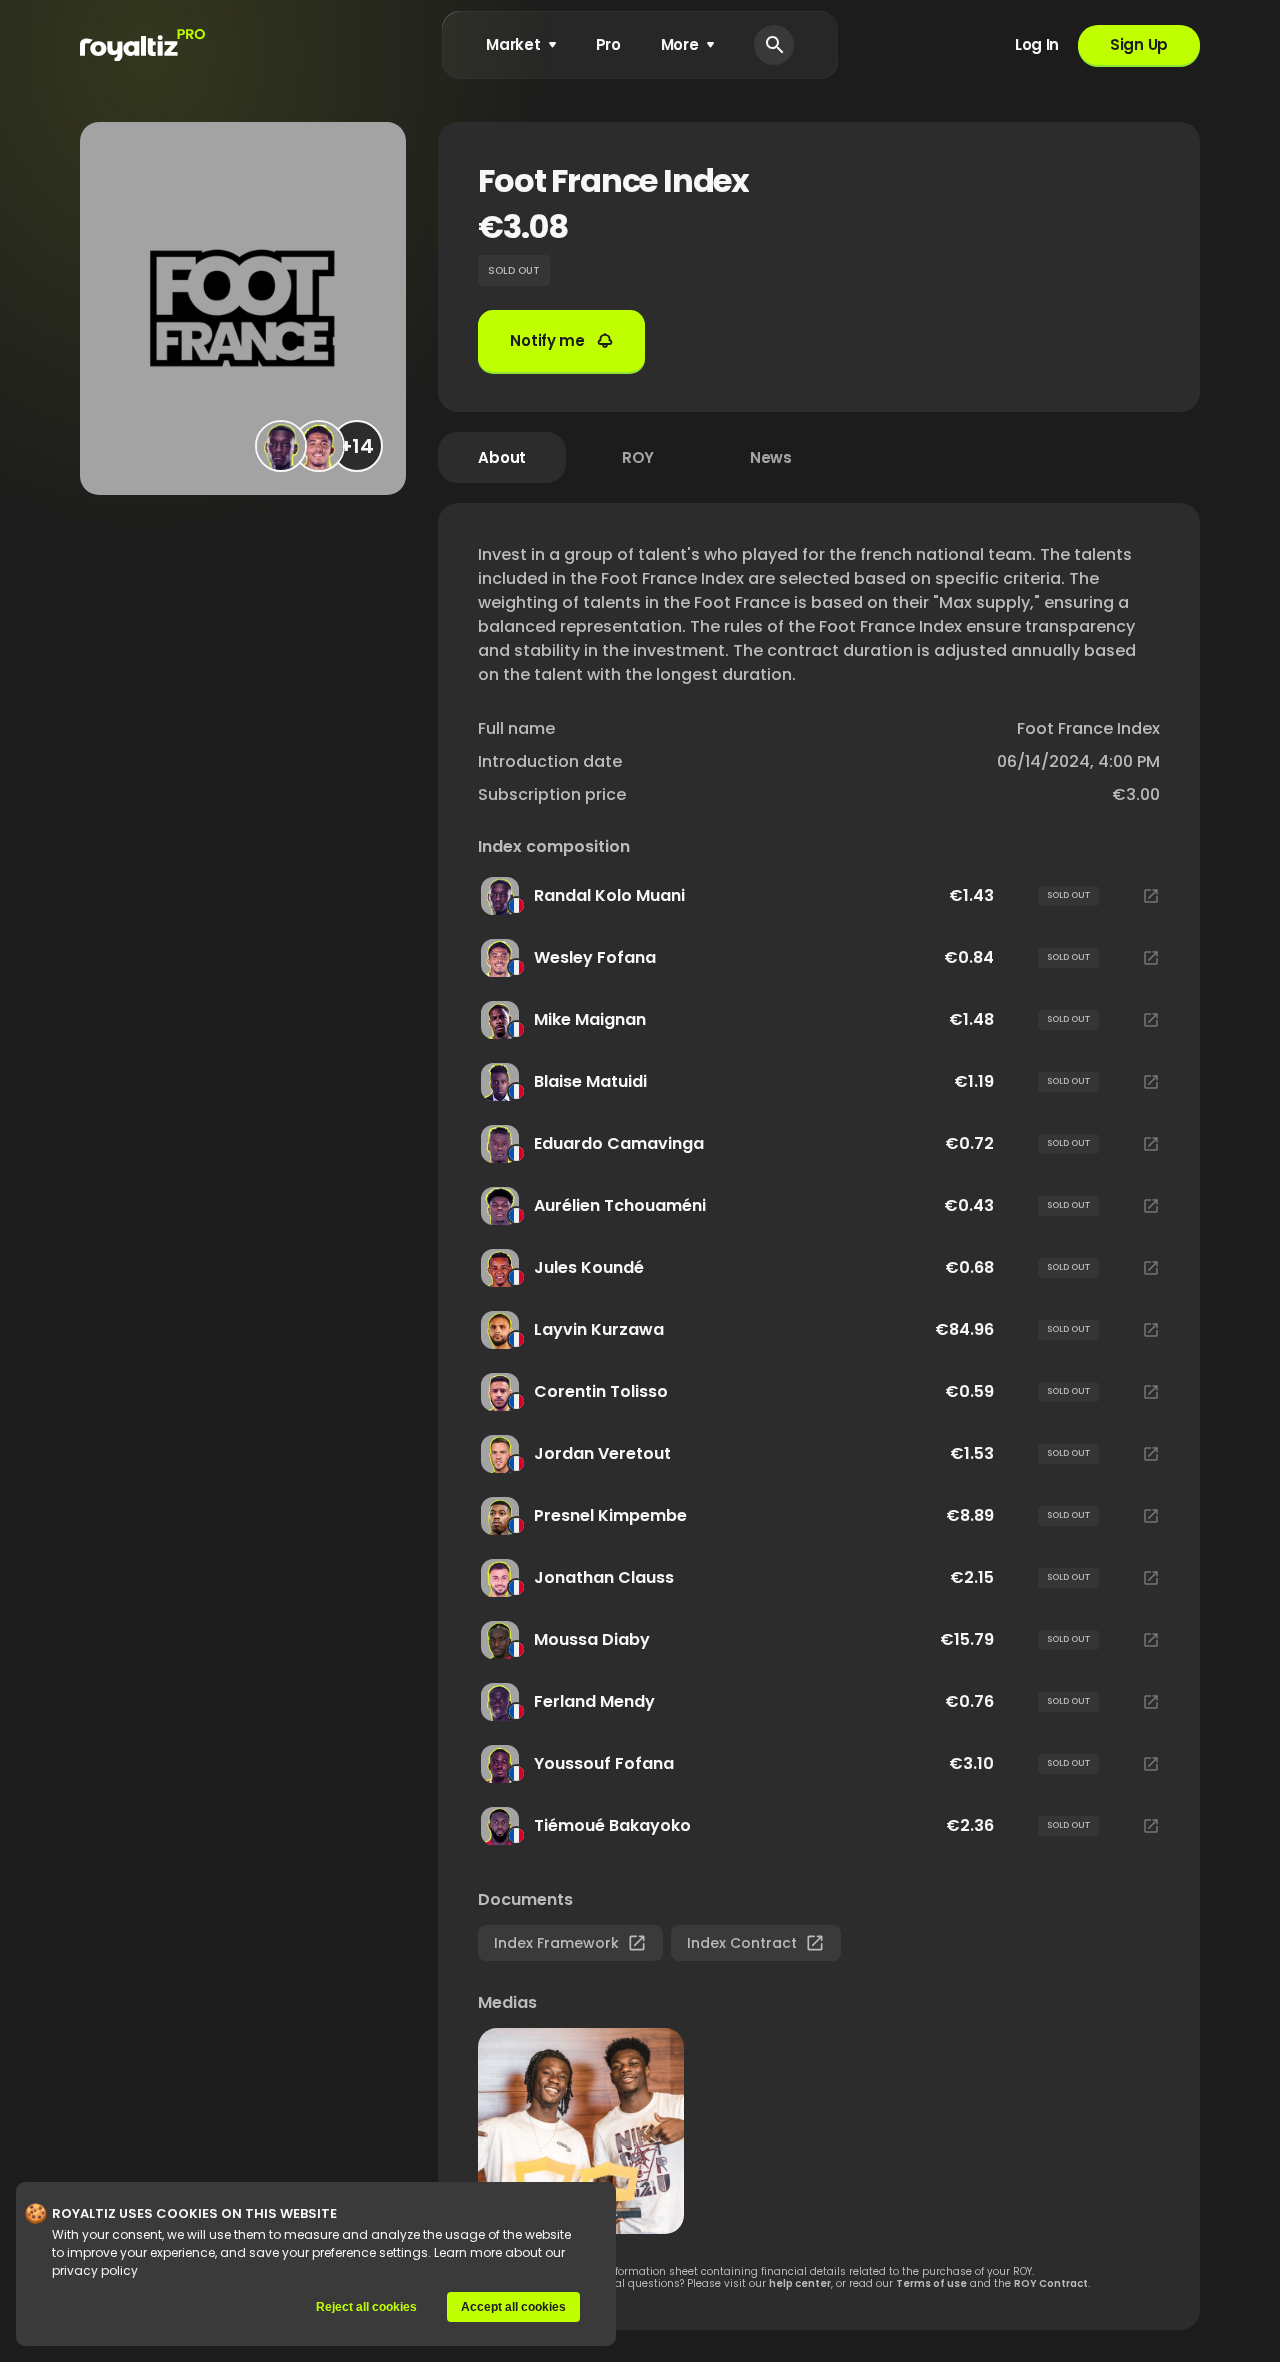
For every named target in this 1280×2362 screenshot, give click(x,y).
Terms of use (931, 2283)
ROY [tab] (638, 457)
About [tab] (502, 457)
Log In (1037, 44)
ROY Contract (1051, 2283)
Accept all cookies (513, 2307)
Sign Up (1139, 44)
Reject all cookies (366, 2307)
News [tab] (771, 457)
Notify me (547, 340)
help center (800, 2283)
